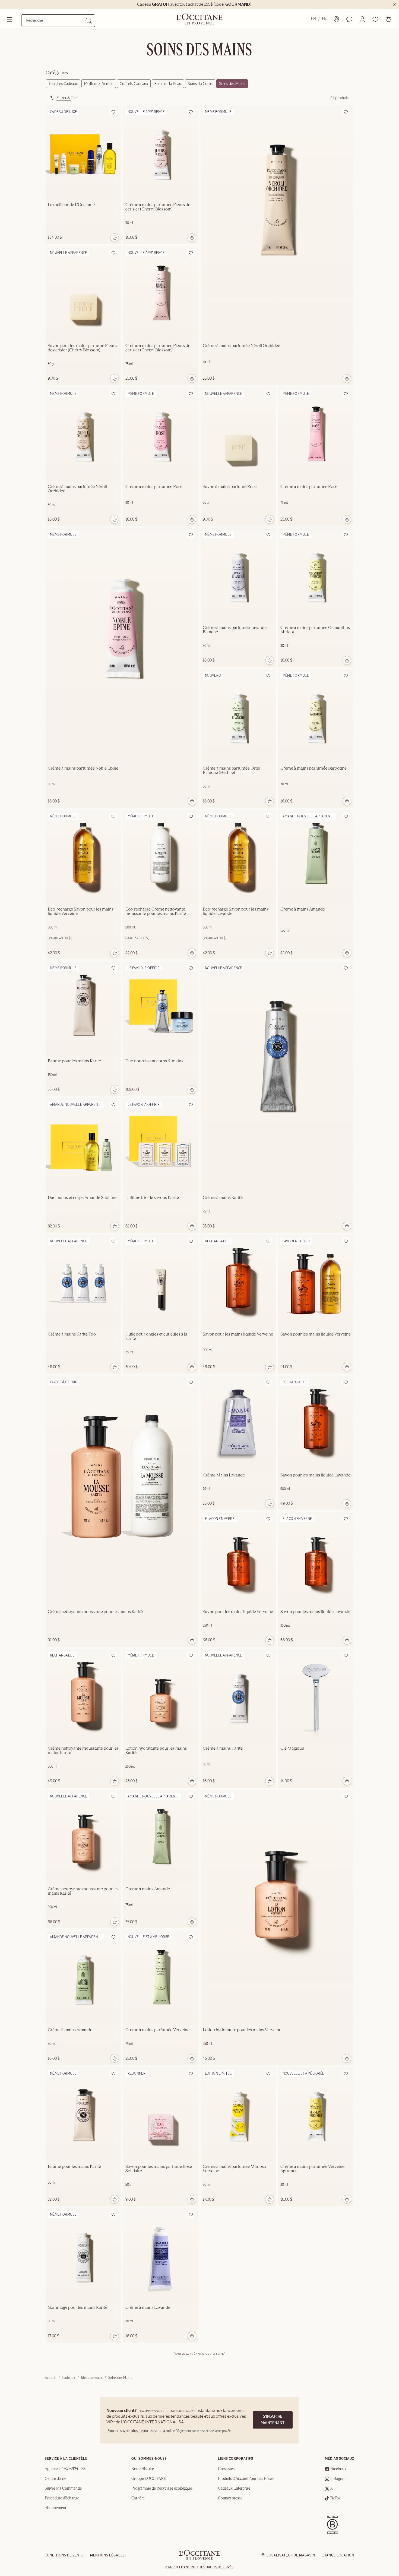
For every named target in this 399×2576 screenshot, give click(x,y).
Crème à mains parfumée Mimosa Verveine (234, 2169)
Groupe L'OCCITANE (149, 2479)
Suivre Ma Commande (63, 2489)
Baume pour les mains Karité (74, 1061)
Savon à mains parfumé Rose (230, 487)
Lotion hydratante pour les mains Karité (156, 1751)
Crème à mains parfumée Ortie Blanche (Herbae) (231, 771)
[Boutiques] (336, 19)
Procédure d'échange (62, 2498)
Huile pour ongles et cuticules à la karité (156, 1337)
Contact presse (230, 2498)
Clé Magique (292, 1749)
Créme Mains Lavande (224, 1475)
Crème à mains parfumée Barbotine (313, 769)
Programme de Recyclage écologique (162, 2489)
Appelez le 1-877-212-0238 (65, 2469)
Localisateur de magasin (291, 2555)
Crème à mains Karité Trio (72, 1334)
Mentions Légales (107, 2555)
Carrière (138, 2498)
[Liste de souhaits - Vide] (375, 19)
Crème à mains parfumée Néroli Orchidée (241, 346)
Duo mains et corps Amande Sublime (82, 1198)
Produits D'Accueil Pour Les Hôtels (246, 2479)
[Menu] (10, 20)
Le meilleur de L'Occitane (71, 205)
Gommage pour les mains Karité (77, 2308)
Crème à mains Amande (303, 909)
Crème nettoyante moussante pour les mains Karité (95, 1612)
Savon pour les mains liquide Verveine (238, 1334)
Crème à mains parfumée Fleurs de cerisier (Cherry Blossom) (158, 207)
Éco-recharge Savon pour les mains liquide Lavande (236, 912)
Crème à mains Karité (223, 1198)
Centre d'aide (56, 2479)
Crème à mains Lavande (148, 2308)
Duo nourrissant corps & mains (154, 1061)
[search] (56, 20)
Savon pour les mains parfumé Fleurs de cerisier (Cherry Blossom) (82, 348)
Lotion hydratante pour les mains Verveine (242, 2030)
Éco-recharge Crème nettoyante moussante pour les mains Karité (156, 912)
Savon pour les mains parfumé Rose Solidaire (159, 2169)
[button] (362, 19)
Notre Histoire (143, 2469)
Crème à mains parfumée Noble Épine (83, 769)
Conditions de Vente (64, 2555)
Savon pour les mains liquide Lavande (315, 1475)
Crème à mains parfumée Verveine (157, 2030)
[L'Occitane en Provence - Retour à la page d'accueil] (199, 2558)
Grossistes (226, 2469)
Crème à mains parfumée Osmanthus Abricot (315, 630)
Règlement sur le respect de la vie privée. (203, 2431)
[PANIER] (388, 19)
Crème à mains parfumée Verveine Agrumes (312, 2169)
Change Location (338, 2555)
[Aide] (349, 19)
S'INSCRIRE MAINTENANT (273, 2420)
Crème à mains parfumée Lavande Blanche (235, 630)
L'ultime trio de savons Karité (152, 1198)
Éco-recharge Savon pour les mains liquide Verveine (81, 912)
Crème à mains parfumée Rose (154, 487)
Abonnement (56, 2508)
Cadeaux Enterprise (234, 2489)
